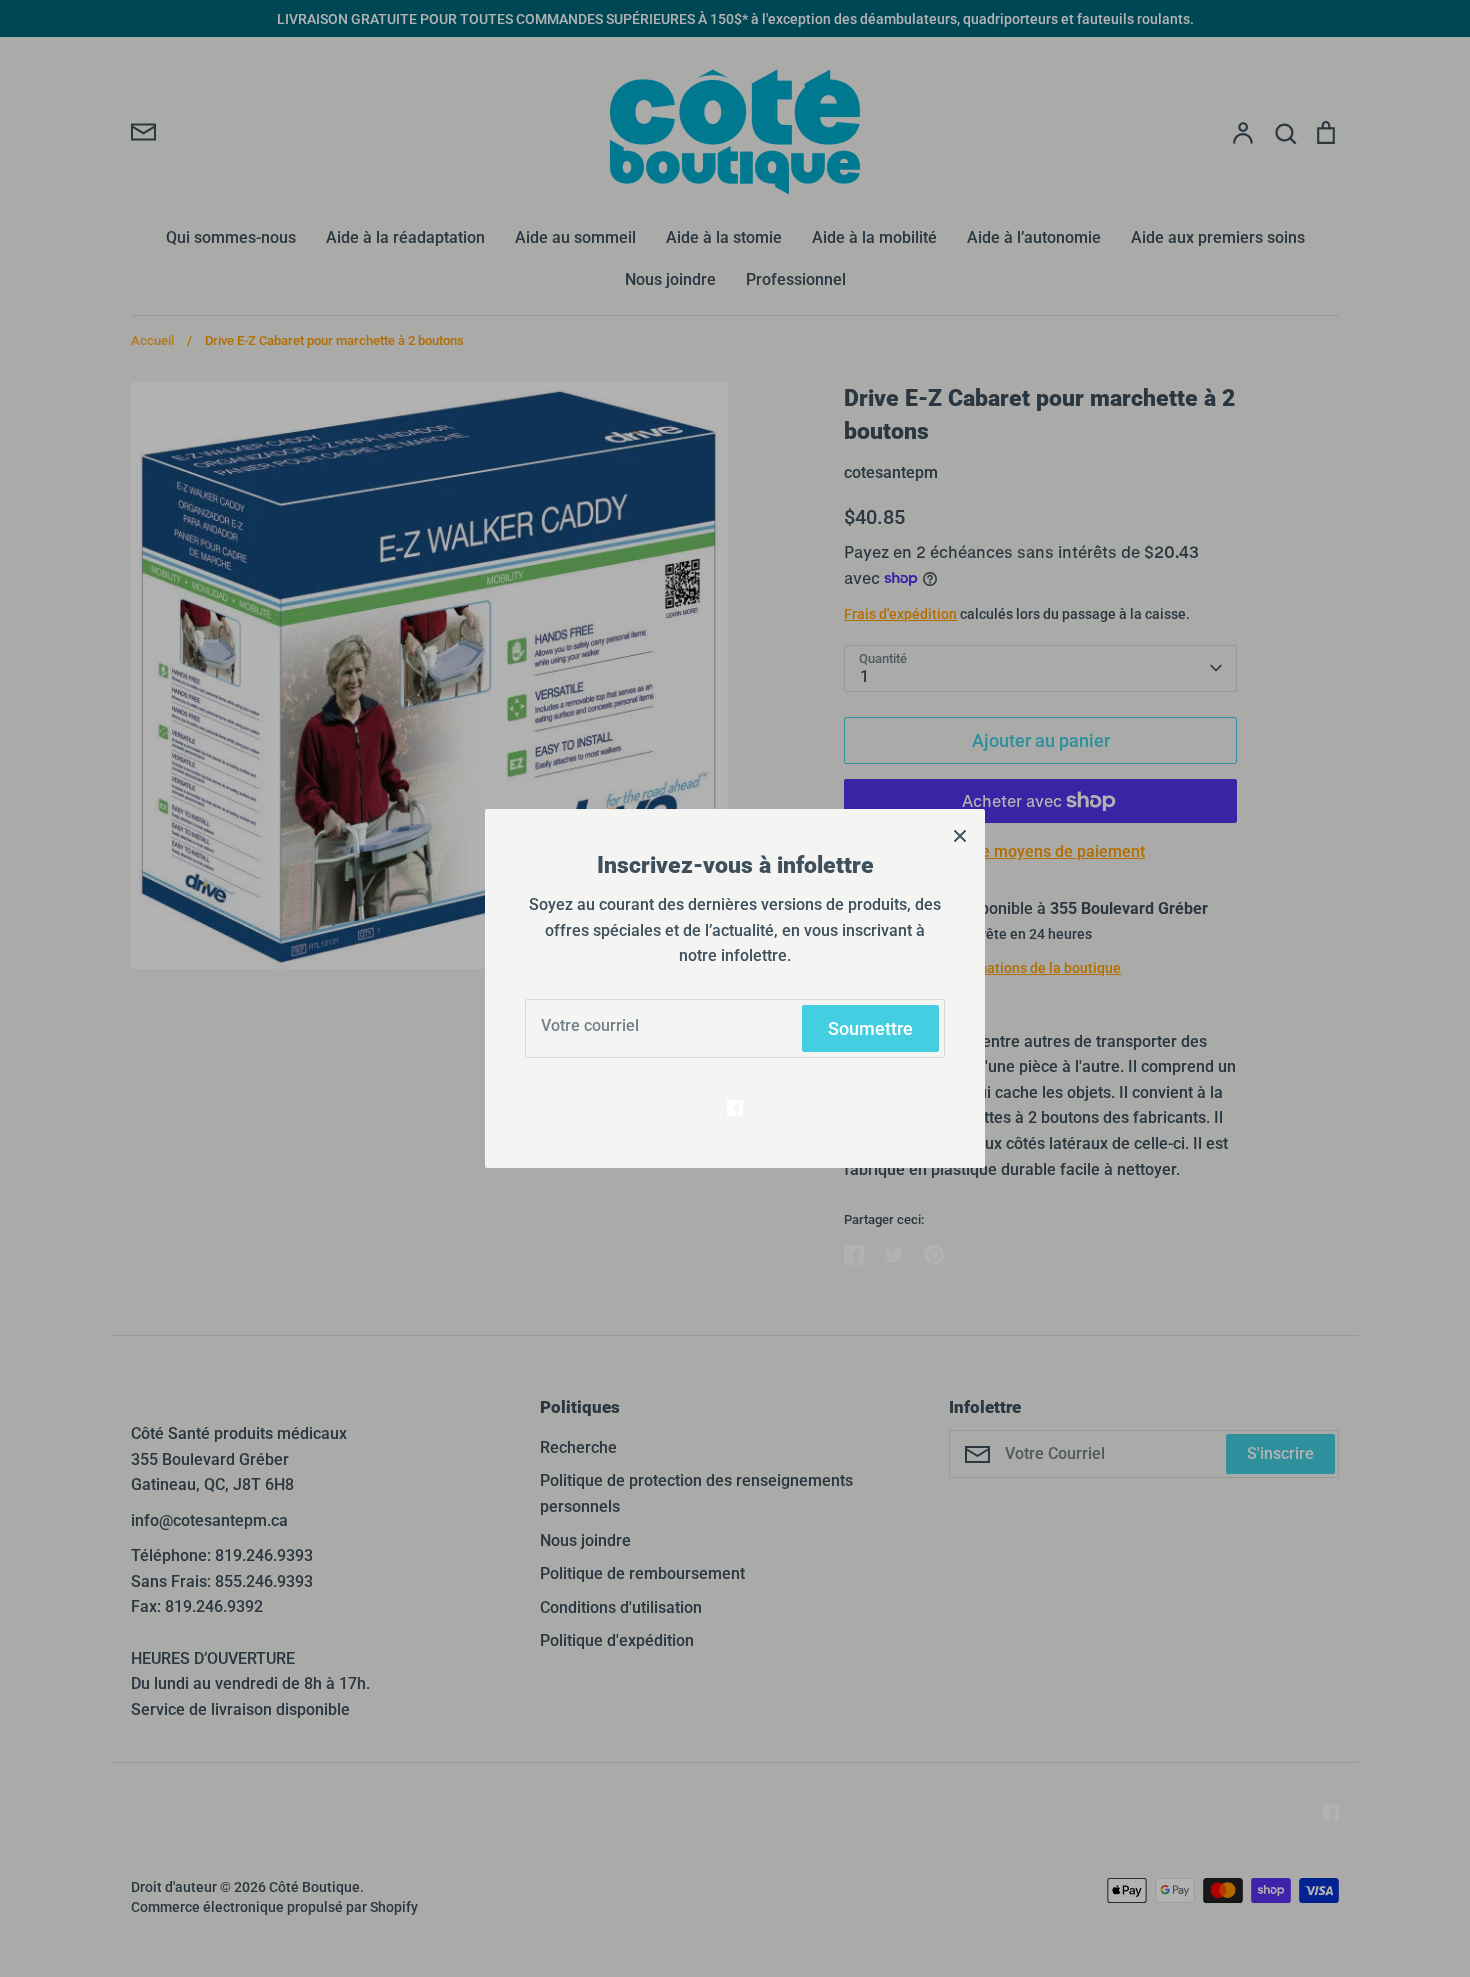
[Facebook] (735, 1108)
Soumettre (870, 1028)
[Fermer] (960, 834)
